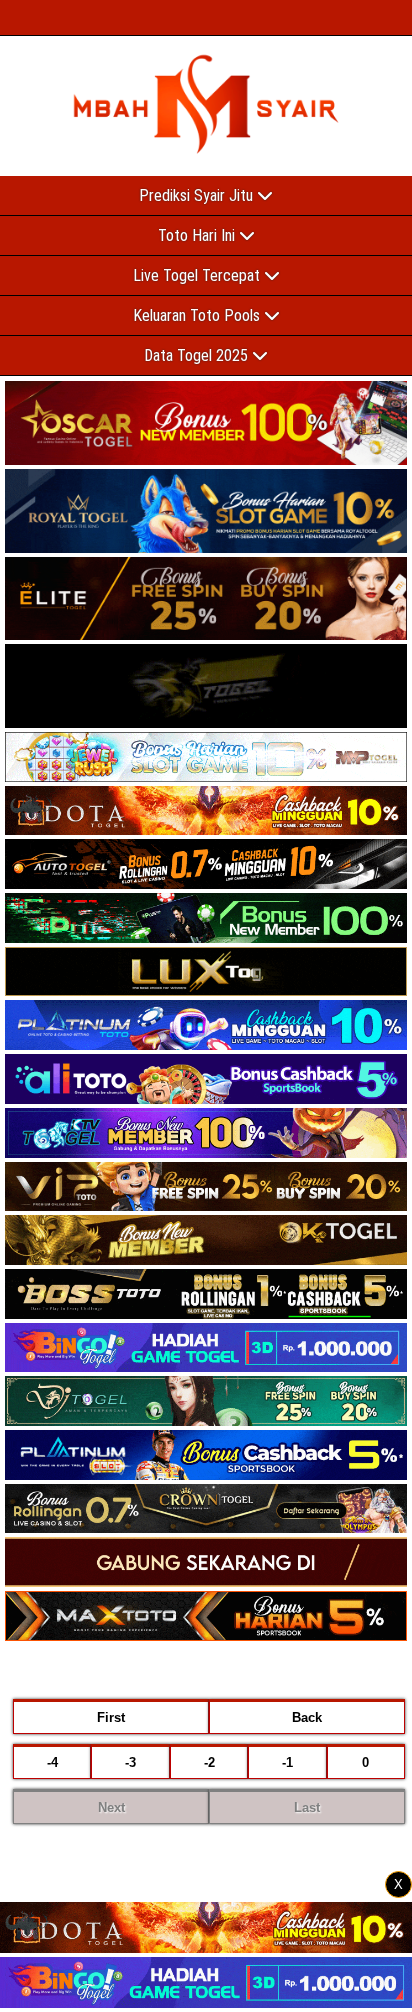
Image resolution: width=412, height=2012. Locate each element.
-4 (52, 1762)
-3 (130, 1762)
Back (307, 1717)
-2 (209, 1762)
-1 (287, 1762)
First (111, 1717)
